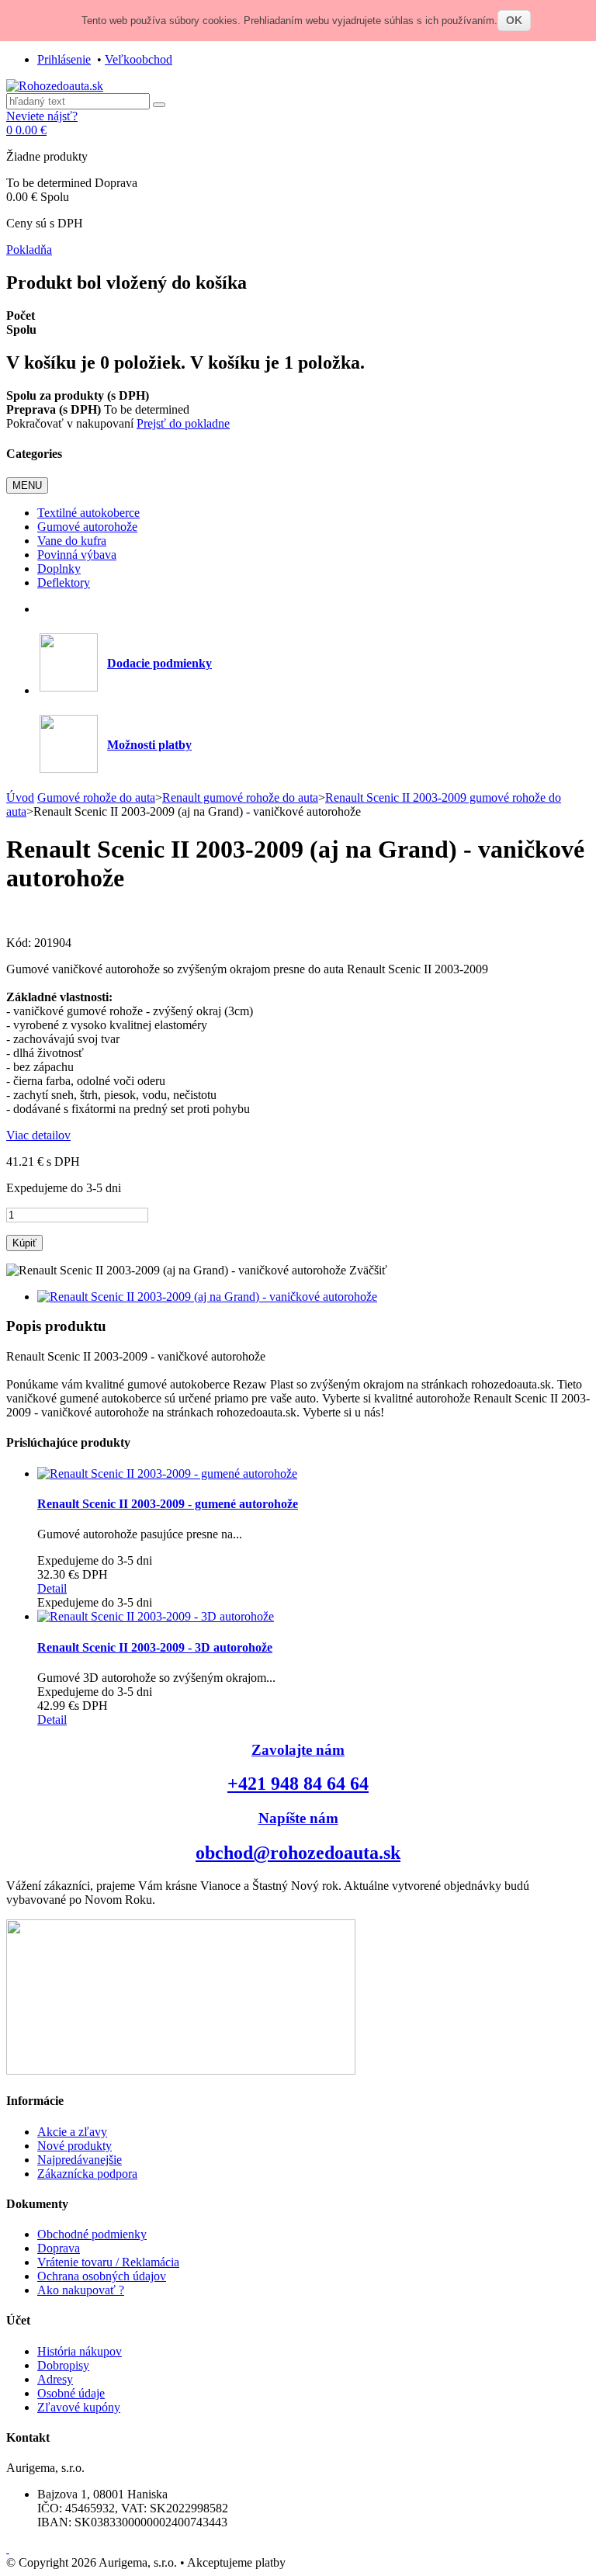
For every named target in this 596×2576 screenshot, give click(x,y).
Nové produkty (74, 2146)
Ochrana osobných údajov (102, 2276)
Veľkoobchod (139, 59)
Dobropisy (63, 2365)
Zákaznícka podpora (87, 2174)
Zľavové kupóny (79, 2407)
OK (514, 20)
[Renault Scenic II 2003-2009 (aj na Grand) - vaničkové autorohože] (207, 1297)
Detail (52, 1588)
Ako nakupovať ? (81, 2290)
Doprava (59, 2248)
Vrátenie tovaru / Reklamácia (108, 2262)
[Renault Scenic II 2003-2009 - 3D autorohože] (156, 1616)
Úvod (20, 797)
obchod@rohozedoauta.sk (298, 1853)
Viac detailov (38, 1135)
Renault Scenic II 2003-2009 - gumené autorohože (168, 1504)
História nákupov (80, 2351)
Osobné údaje (71, 2393)
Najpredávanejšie (80, 2160)
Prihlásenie (64, 59)
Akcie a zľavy (72, 2132)
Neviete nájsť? (42, 116)
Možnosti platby (149, 745)
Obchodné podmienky (92, 2234)
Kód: (20, 943)
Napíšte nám (298, 1818)
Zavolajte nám (298, 1750)
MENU (27, 485)
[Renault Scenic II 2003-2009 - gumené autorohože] (167, 1473)
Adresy (55, 2379)
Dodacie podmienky (159, 663)
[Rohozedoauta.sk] (55, 86)
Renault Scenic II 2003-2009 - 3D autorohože (155, 1647)
